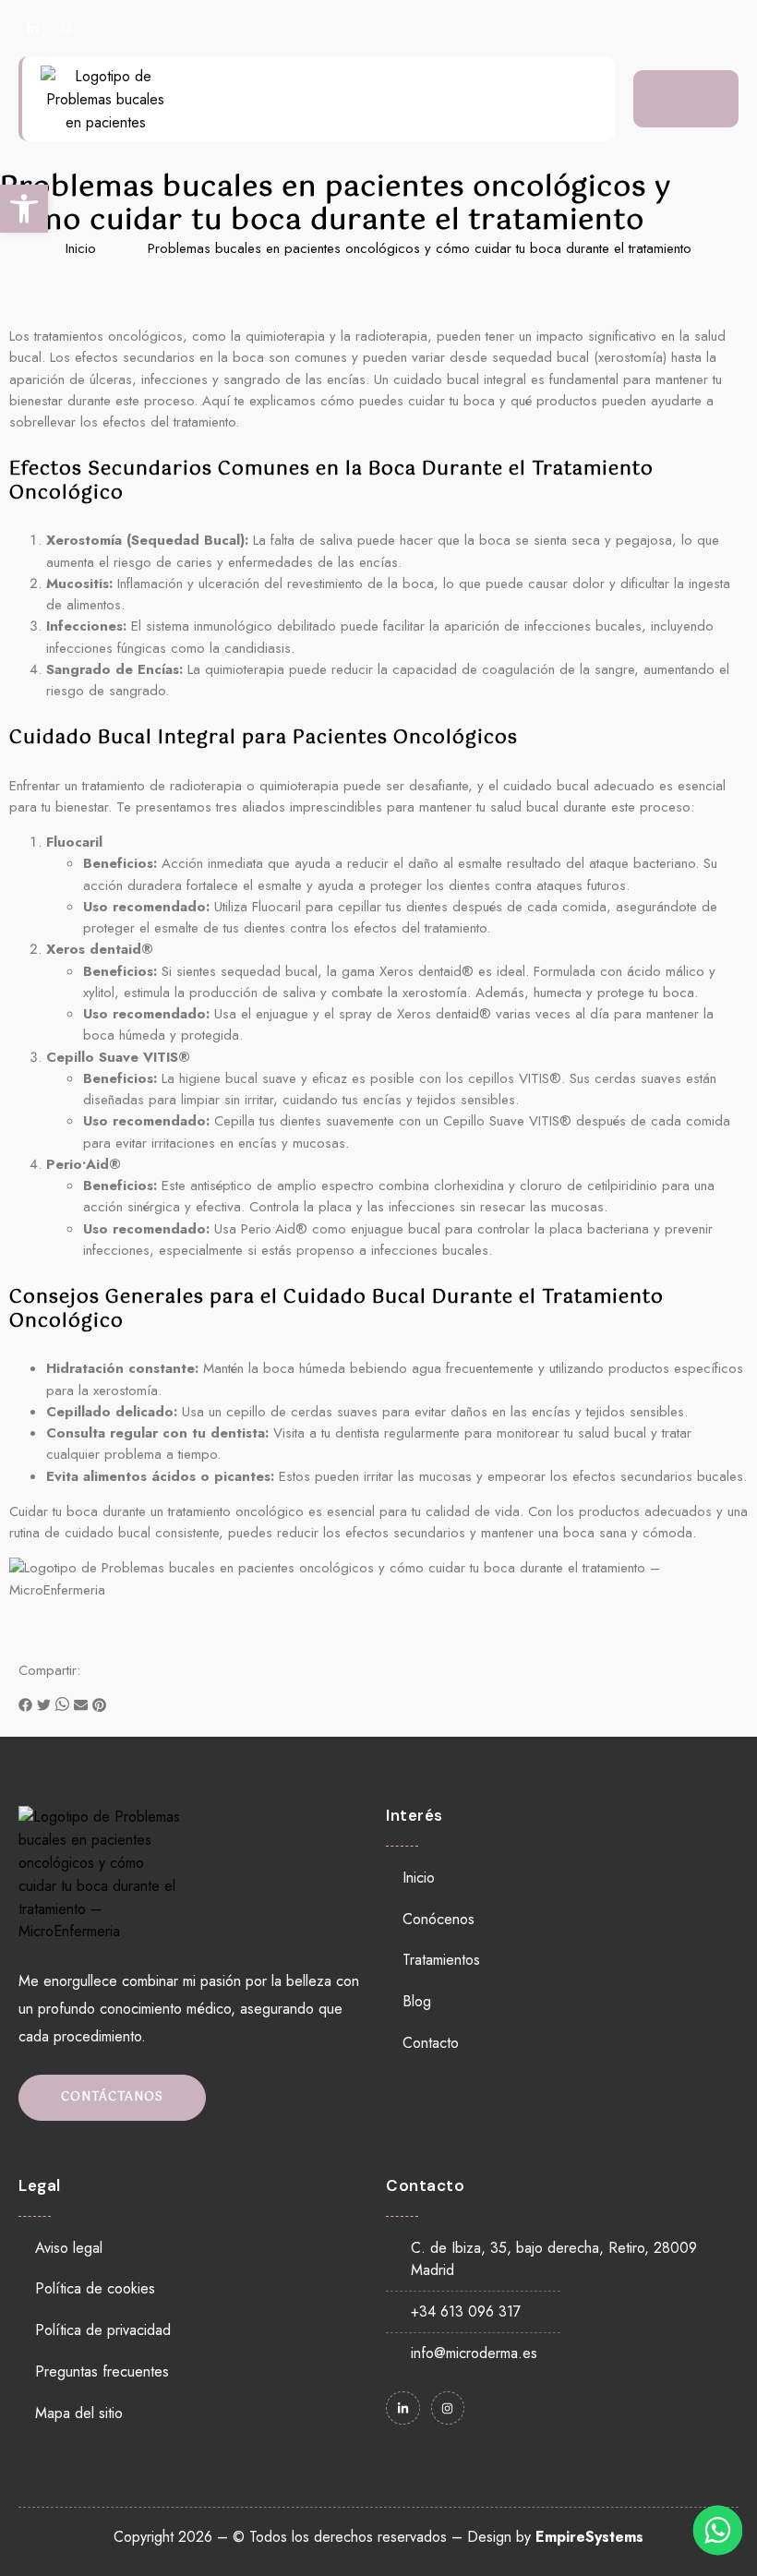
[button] (25, 1708)
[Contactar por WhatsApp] (718, 2530)
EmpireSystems (589, 2537)
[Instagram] (66, 28)
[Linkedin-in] (33, 28)
